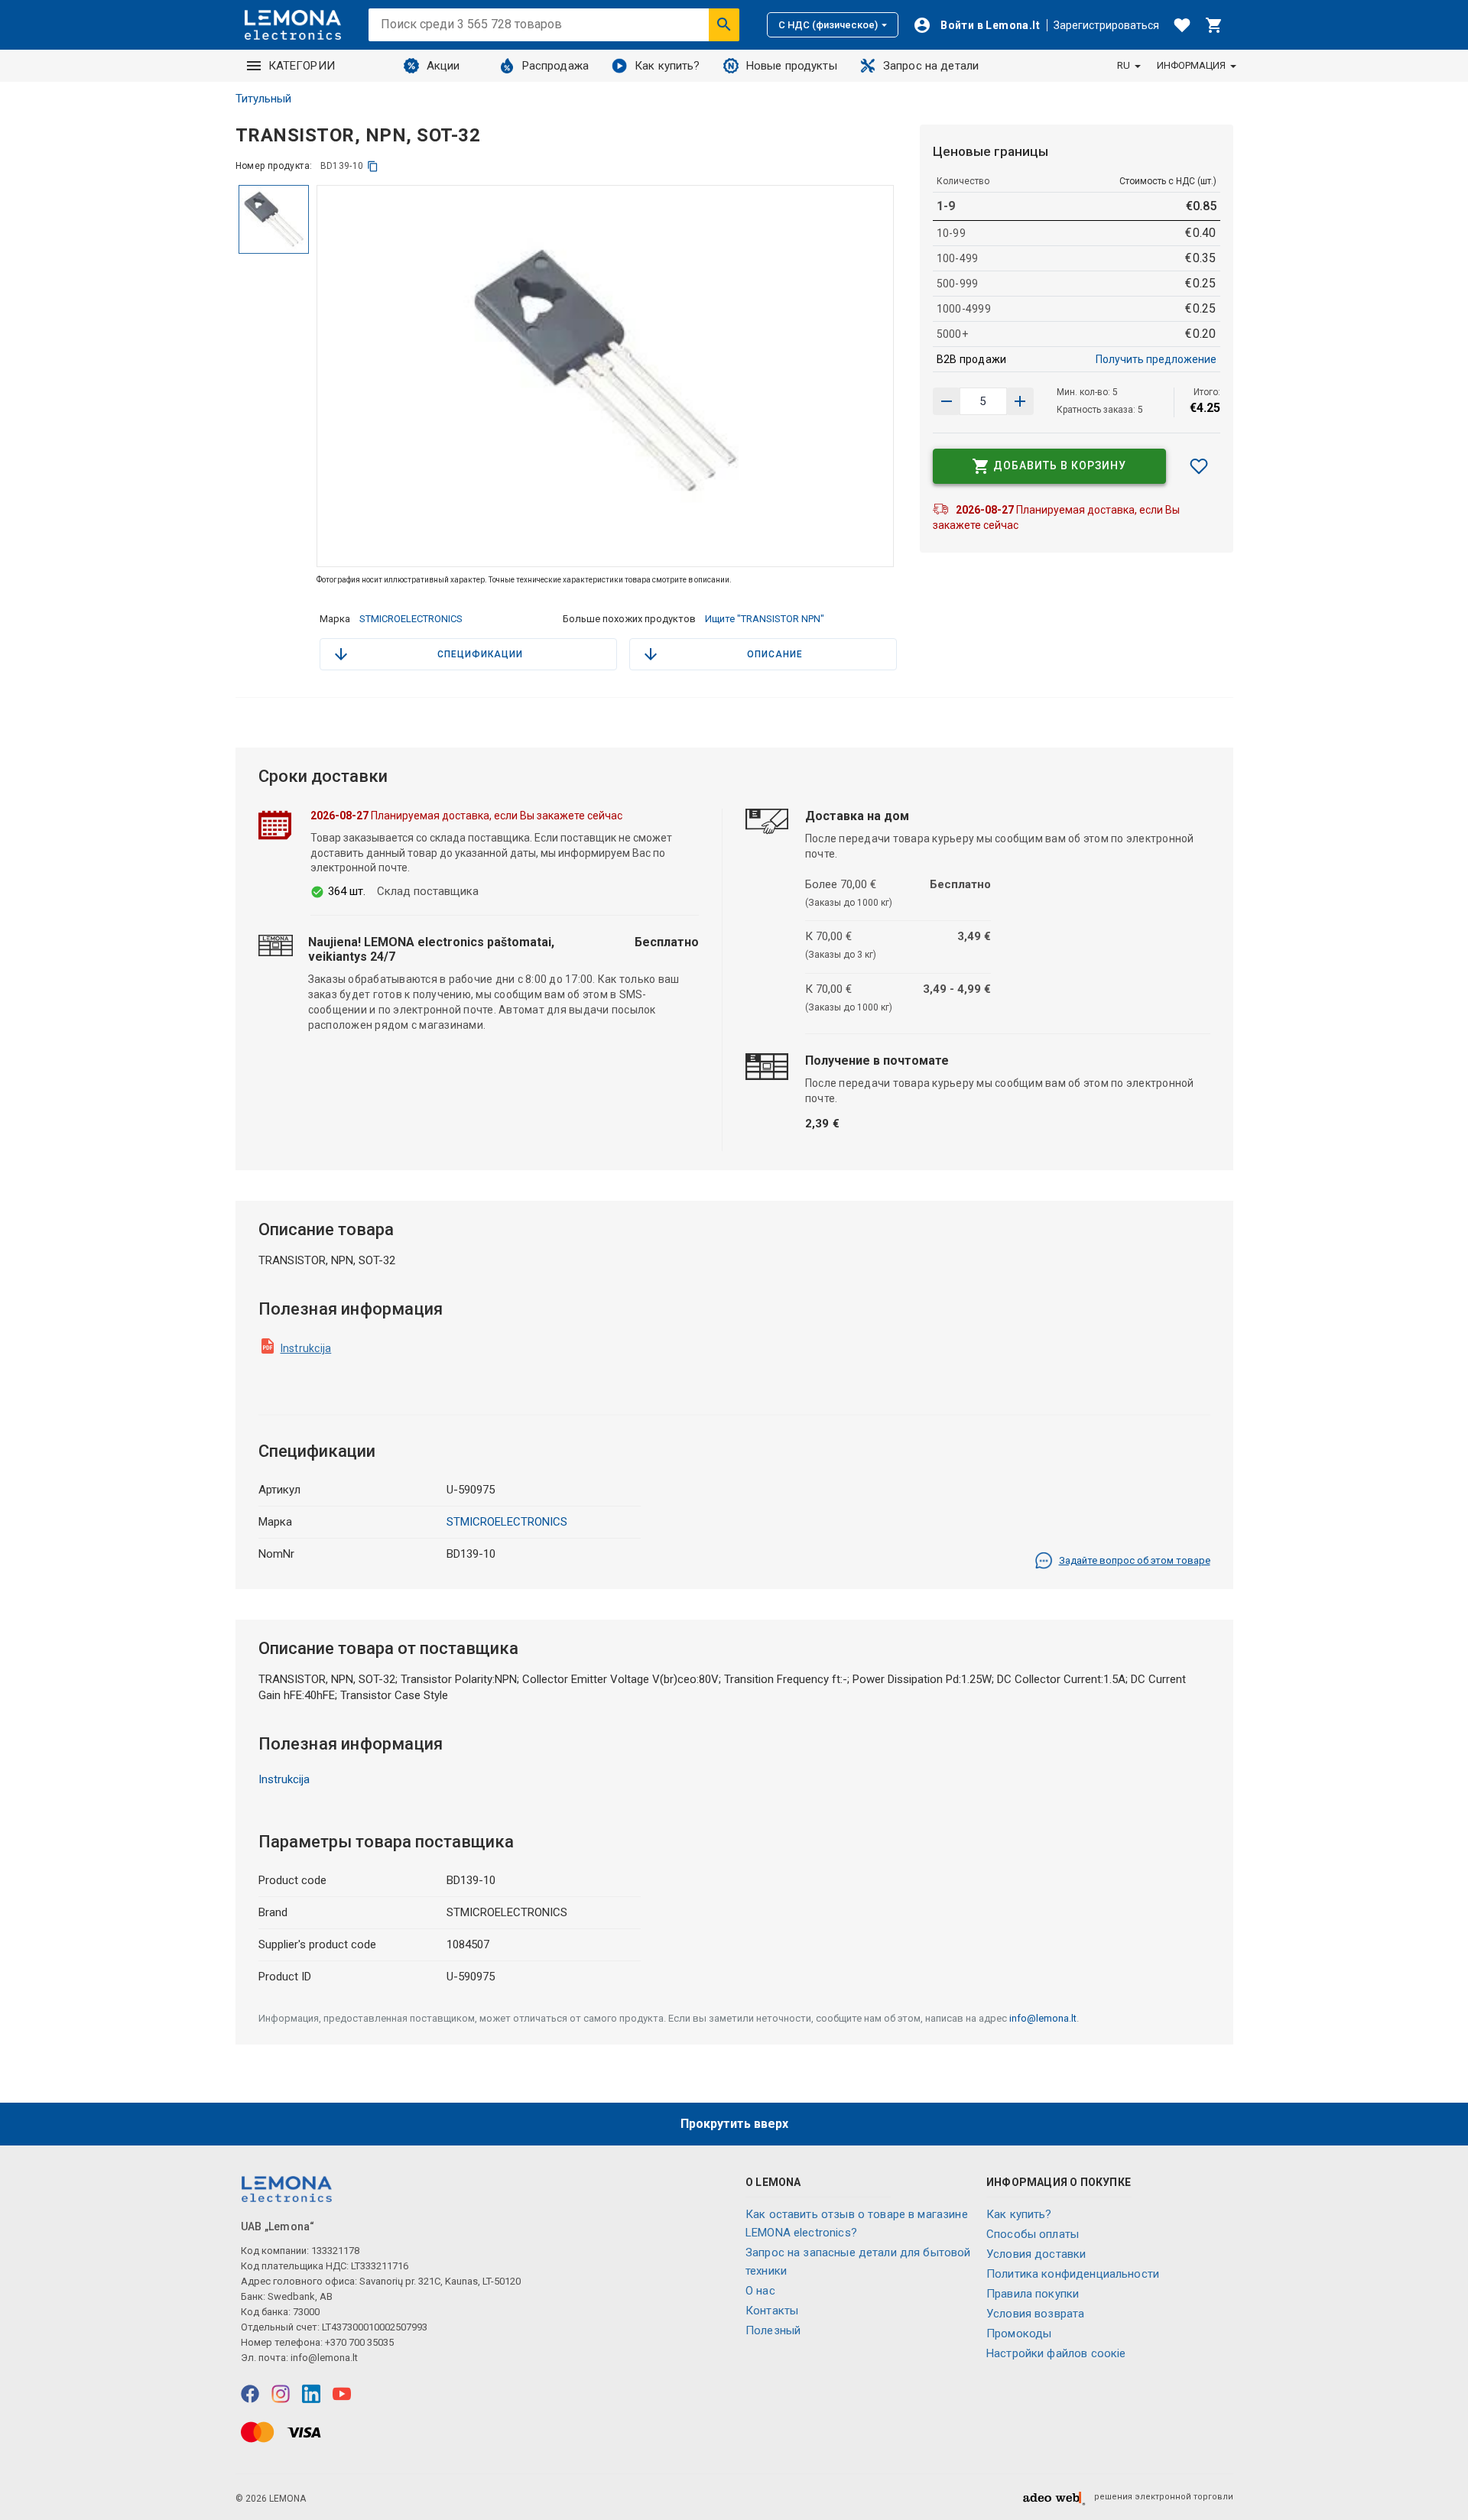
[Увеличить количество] (947, 401)
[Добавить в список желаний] (1199, 466)
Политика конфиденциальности (1073, 2274)
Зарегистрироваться (1106, 25)
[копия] (373, 166)
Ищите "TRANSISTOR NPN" (765, 619)
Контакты (772, 2311)
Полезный (773, 2330)
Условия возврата (1035, 2314)
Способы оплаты (1033, 2234)
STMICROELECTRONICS (411, 619)
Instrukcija (306, 1348)
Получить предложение (1156, 359)
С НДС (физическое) (828, 25)
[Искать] (724, 24)
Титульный (263, 99)
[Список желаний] (1182, 25)
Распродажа (556, 66)
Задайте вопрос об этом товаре (1135, 1560)
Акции (443, 66)
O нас (760, 2291)
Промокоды (1019, 2334)
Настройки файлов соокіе (1056, 2353)
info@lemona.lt (1043, 2018)
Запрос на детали (931, 66)
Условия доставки (1036, 2254)
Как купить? (667, 66)
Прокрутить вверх (734, 2124)
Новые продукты (792, 66)
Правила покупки (1033, 2294)
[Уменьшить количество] (1020, 401)
